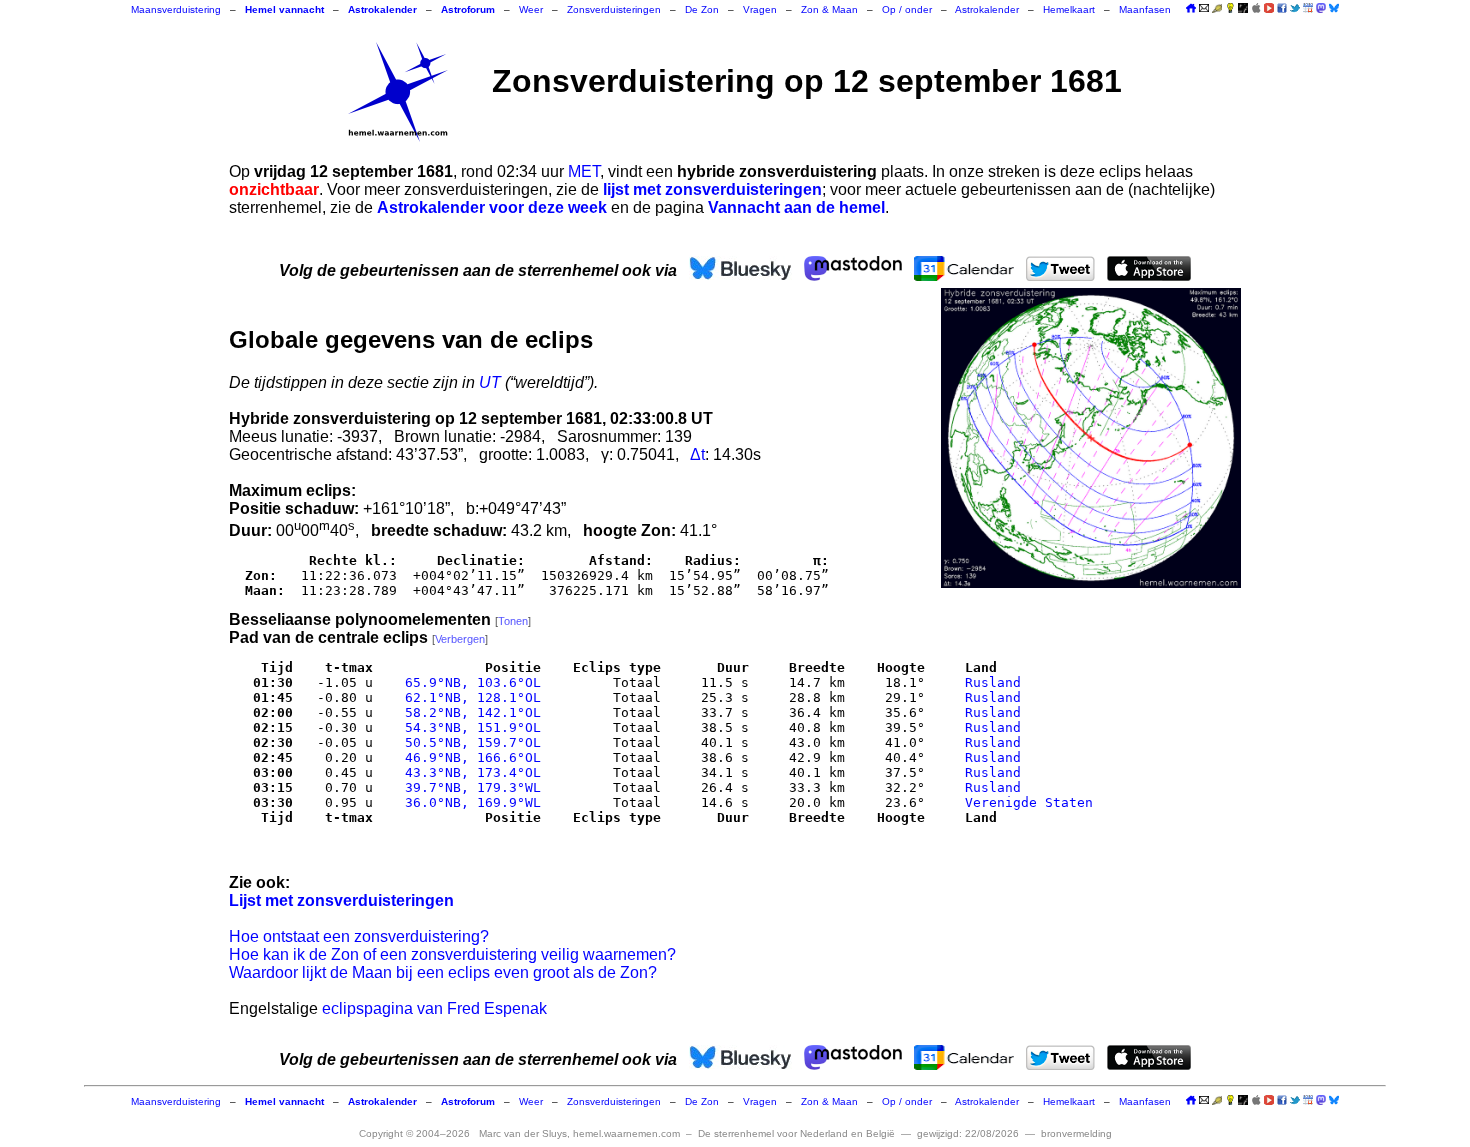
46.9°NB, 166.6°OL (469, 757)
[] (513, 621)
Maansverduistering (176, 9)
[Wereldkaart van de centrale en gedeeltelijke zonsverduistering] (1091, 438)
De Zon (702, 9)
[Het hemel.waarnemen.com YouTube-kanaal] (1269, 8)
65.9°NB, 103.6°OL (469, 682)
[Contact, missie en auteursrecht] (1204, 9)
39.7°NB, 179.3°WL (469, 787)
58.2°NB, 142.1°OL (469, 712)
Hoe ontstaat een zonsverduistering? (359, 936)
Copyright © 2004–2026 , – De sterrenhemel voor (627, 1133)
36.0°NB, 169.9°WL (469, 802)
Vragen (760, 9)
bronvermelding (1076, 1133)
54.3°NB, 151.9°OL (469, 727)
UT (490, 382)
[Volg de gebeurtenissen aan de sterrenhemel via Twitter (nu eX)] (1295, 8)
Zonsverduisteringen (614, 9)
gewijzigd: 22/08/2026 (968, 1133)
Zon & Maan (829, 9)
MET (584, 171)
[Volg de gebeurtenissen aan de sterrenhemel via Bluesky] (1334, 8)
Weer (531, 9)
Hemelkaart (1069, 9)
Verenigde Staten (1029, 802)
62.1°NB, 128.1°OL (469, 697)
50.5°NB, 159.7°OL (469, 742)
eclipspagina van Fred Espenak (434, 1008)
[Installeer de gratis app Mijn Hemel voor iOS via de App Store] (1256, 8)
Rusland (993, 682)
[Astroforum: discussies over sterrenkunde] (1243, 9)
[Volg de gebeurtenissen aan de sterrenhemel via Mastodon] (1321, 8)
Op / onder (907, 9)
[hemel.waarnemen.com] (398, 92)
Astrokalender (987, 9)
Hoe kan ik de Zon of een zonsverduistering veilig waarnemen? (452, 954)
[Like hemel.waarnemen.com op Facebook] (1282, 8)
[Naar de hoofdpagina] (1191, 9)
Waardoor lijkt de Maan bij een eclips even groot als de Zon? (443, 972)
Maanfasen (1145, 9)
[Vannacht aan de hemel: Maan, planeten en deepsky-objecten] (1217, 9)
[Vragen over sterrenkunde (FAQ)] (1230, 9)
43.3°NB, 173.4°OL (469, 772)
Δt (697, 454)
